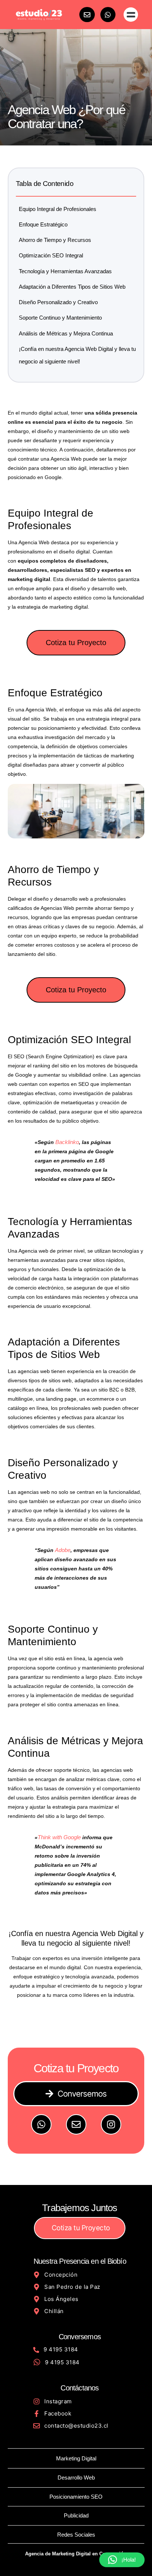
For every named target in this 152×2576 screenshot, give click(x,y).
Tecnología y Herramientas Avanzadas (65, 271)
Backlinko (67, 1142)
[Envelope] (87, 15)
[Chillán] (37, 2311)
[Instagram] (111, 2124)
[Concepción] (37, 2275)
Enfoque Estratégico (43, 224)
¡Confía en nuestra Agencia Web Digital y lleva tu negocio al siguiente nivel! (77, 355)
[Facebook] (37, 2414)
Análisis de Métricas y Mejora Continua (66, 333)
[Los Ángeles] (37, 2299)
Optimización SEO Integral (51, 255)
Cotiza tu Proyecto (76, 643)
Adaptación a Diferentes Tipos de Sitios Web (72, 287)
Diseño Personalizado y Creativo (58, 302)
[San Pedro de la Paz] (37, 2287)
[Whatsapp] (108, 15)
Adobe (63, 1550)
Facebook (58, 2413)
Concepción (61, 2275)
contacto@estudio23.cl (76, 2426)
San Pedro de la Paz (72, 2287)
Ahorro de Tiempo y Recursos (55, 240)
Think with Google (59, 1837)
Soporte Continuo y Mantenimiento (60, 318)
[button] (131, 15)
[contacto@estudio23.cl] (37, 2426)
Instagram (58, 2401)
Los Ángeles (61, 2299)
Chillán (54, 2311)
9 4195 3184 (61, 2349)
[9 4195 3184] (36, 2350)
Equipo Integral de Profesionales (58, 209)
